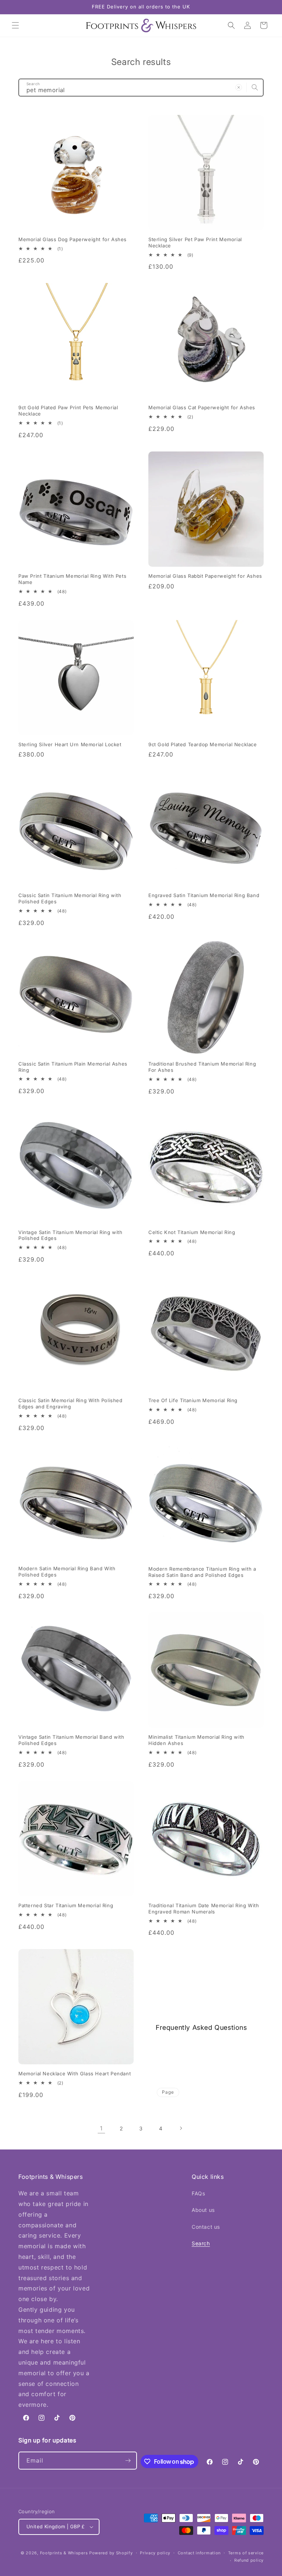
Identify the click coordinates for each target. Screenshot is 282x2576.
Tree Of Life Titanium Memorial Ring (193, 1400)
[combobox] (141, 88)
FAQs (198, 2193)
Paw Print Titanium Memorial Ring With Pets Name (72, 579)
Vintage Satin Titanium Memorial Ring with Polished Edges (70, 1235)
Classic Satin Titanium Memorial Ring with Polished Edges (70, 898)
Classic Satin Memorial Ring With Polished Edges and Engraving (70, 1403)
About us (203, 2210)
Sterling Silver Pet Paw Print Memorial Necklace (195, 242)
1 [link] (101, 2128)
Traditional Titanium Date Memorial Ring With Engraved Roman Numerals (204, 1909)
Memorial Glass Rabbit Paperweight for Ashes (205, 576)
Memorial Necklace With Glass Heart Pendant (75, 2074)
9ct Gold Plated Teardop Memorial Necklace (203, 744)
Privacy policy (155, 2553)
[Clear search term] (239, 87)
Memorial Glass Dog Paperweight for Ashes (73, 239)
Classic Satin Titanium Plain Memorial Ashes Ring (73, 1067)
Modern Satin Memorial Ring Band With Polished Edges (67, 1572)
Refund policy (249, 2560)
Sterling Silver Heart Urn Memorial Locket (70, 744)
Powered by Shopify (111, 2553)
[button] (15, 25)
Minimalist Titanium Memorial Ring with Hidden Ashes (196, 1740)
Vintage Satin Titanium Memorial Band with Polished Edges (71, 1740)
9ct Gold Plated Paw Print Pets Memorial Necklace (68, 411)
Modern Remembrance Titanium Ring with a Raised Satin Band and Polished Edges (202, 1572)
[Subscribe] (128, 2461)
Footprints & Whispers (64, 2553)
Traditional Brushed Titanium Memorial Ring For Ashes (202, 1067)
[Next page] (181, 2128)
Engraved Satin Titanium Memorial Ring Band (204, 895)
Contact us (206, 2227)
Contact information (199, 2553)
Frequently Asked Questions (201, 2027)
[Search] (255, 87)
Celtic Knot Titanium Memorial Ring (192, 1232)
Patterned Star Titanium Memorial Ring (66, 1905)
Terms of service (246, 2553)
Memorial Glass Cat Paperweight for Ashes (202, 407)
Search (201, 2243)
